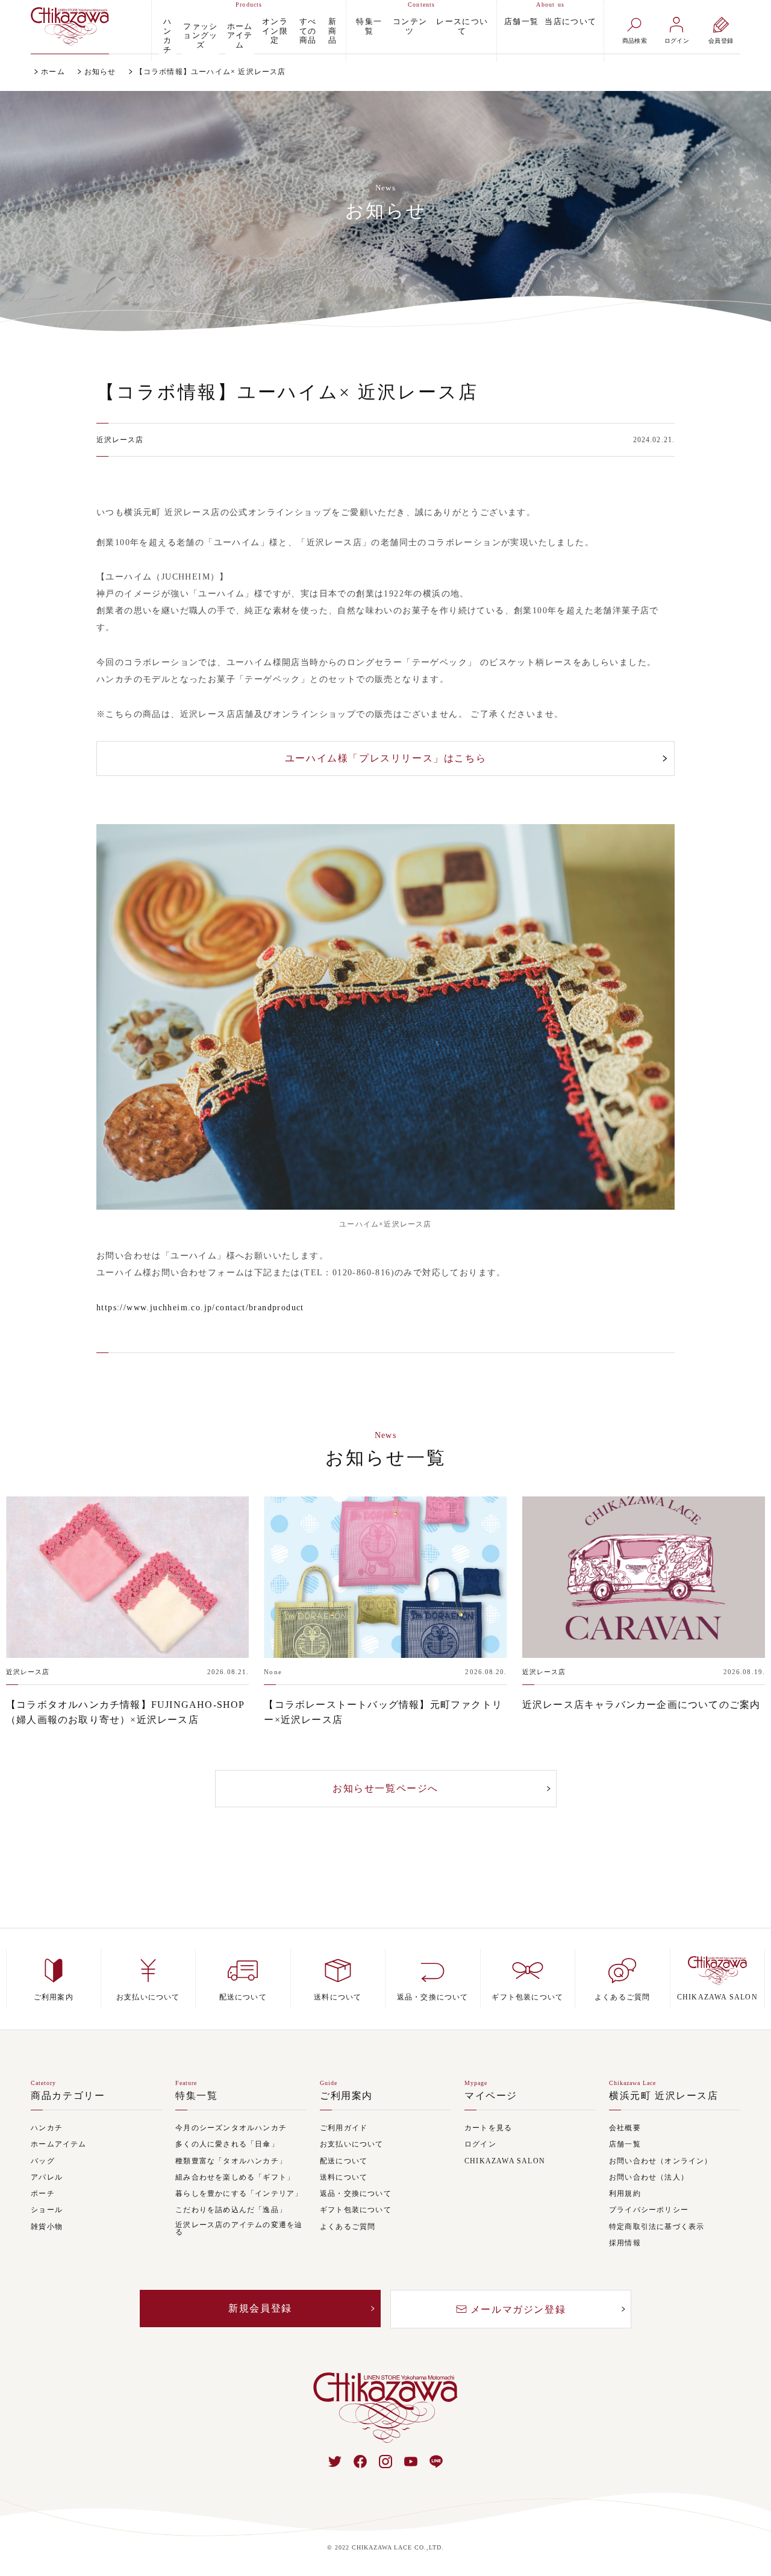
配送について (344, 2161)
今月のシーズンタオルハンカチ (231, 2128)
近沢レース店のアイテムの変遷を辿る (239, 2229)
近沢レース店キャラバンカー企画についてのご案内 (641, 1705)
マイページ (491, 2096)
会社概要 (625, 2128)
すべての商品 (308, 31)
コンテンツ (410, 26)
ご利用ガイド (344, 2128)
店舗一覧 (521, 21)
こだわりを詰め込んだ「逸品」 (231, 2210)
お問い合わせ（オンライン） (661, 2161)
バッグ (43, 2161)
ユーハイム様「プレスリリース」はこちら (385, 758)
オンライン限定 (275, 31)
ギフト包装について (356, 2210)
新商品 (332, 31)
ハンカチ (167, 36)
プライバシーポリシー (649, 2210)
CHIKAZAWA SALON (505, 2161)
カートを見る (488, 2128)
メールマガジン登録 (518, 2309)
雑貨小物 (47, 2227)
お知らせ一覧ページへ (385, 1788)
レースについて (462, 26)
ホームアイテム (240, 36)
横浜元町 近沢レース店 (664, 2096)
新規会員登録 (260, 2308)
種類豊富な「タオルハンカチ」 (231, 2161)
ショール (47, 2210)
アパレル (47, 2177)
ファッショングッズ (201, 36)
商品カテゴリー (68, 2096)
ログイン (480, 2144)
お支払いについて (352, 2144)
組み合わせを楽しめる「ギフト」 (235, 2177)
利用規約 (625, 2194)
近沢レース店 (120, 440)
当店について (570, 21)
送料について (344, 2177)
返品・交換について (356, 2194)
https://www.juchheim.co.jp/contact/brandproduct (200, 1308)
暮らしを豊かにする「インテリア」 (239, 2194)
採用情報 (625, 2243)
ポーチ (43, 2194)
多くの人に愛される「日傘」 (227, 2144)
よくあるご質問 (348, 2227)
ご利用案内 (346, 2096)
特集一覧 (369, 26)
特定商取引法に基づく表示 (657, 2227)
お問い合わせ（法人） (649, 2177)
